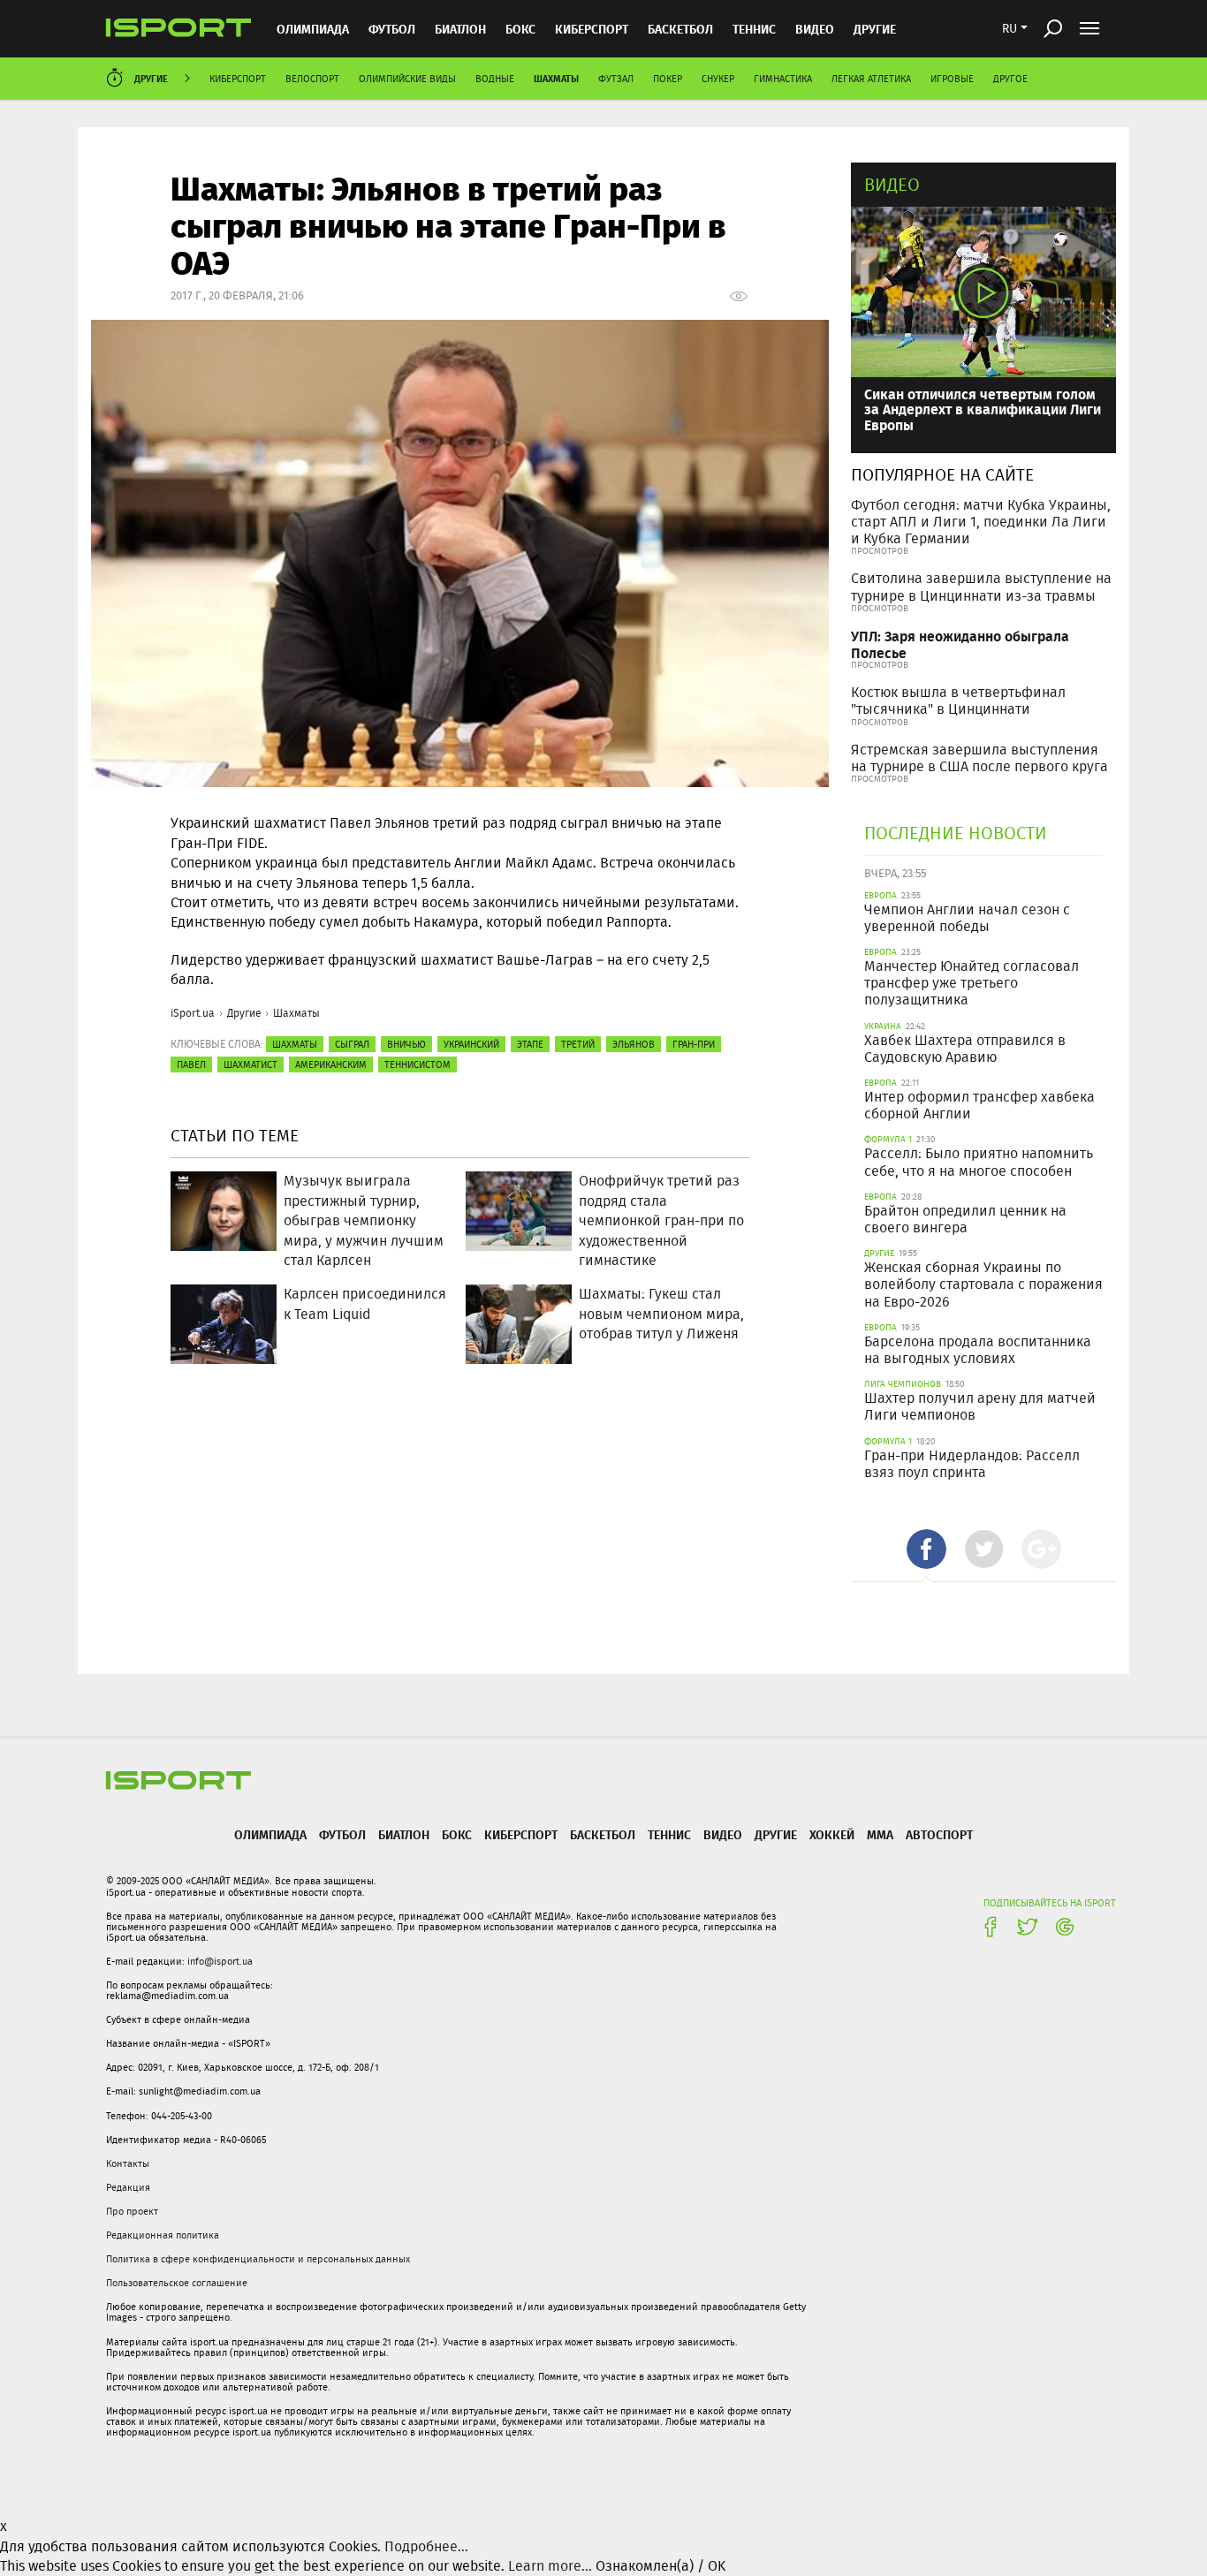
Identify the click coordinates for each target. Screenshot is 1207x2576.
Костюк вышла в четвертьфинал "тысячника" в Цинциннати (958, 701)
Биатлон (460, 29)
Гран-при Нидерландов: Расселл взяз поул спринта (972, 1464)
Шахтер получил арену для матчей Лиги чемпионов (980, 1406)
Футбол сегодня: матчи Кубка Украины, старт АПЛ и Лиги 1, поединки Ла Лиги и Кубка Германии (981, 522)
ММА (880, 1834)
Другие (875, 29)
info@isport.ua (220, 1961)
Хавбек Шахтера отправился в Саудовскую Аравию (965, 1049)
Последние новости (956, 833)
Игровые (952, 79)
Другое (1010, 79)
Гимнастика (783, 79)
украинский (471, 1044)
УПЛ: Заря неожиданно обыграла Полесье (960, 644)
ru (1010, 28)
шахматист (251, 1064)
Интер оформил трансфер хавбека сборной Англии (979, 1105)
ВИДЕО (815, 29)
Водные (495, 79)
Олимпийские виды (407, 79)
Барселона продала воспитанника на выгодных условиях (978, 1350)
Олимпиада (313, 29)
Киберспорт (592, 29)
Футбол (392, 29)
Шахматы (556, 78)
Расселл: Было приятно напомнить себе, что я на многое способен (979, 1162)
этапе (530, 1044)
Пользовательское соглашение (177, 2283)
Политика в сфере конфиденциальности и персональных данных (258, 2259)
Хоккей (832, 1834)
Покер (668, 79)
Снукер (718, 79)
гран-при (694, 1044)
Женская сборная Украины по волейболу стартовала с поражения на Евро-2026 (983, 1284)
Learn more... (550, 2566)
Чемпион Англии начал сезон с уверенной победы (967, 918)
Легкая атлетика (871, 79)
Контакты (128, 2163)
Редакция (128, 2187)
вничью (406, 1044)
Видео (892, 184)
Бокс (520, 29)
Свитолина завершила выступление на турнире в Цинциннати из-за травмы (981, 587)
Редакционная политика (163, 2235)
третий (578, 1044)
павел (191, 1064)
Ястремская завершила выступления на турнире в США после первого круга (979, 758)
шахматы (295, 1044)
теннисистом (418, 1064)
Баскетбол (680, 29)
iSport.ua (193, 1013)
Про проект (132, 2211)
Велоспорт (312, 79)
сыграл (352, 1044)
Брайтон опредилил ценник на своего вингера (965, 1219)
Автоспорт (939, 1834)
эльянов (634, 1044)
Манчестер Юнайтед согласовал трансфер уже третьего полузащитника (972, 983)
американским (331, 1064)
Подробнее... (426, 2546)
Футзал (616, 79)
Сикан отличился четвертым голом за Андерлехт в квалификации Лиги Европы (983, 409)
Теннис (754, 29)
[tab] (926, 1549)
